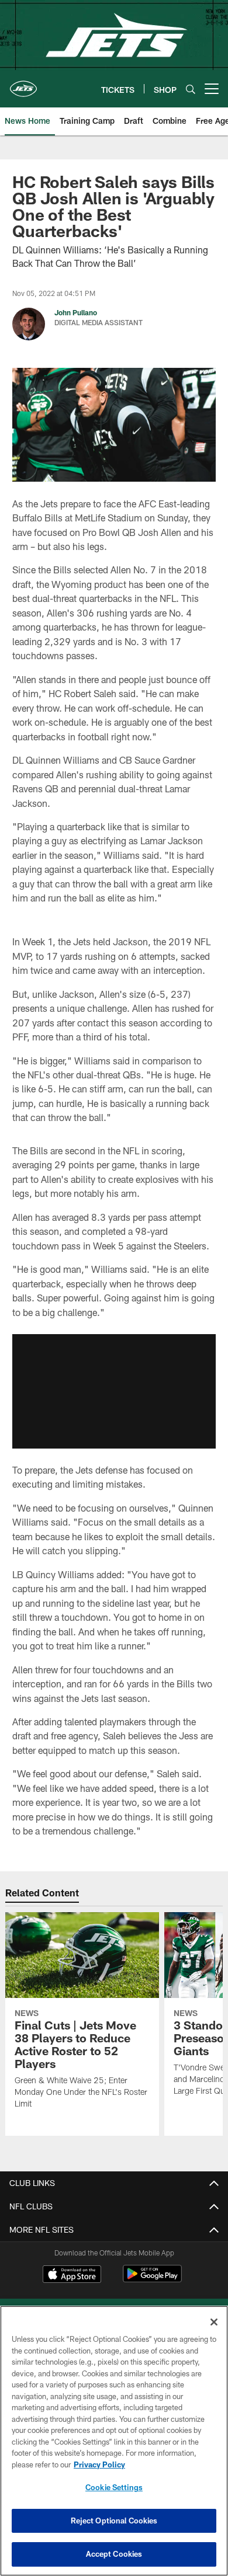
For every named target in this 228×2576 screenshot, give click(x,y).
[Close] (214, 2322)
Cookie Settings (114, 2487)
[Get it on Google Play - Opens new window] (152, 2280)
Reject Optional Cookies (114, 2521)
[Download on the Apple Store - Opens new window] (72, 2275)
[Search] (191, 89)
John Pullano (76, 312)
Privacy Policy (99, 2464)
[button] (114, 1391)
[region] (114, 2441)
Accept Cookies (114, 2554)
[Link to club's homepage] (23, 84)
